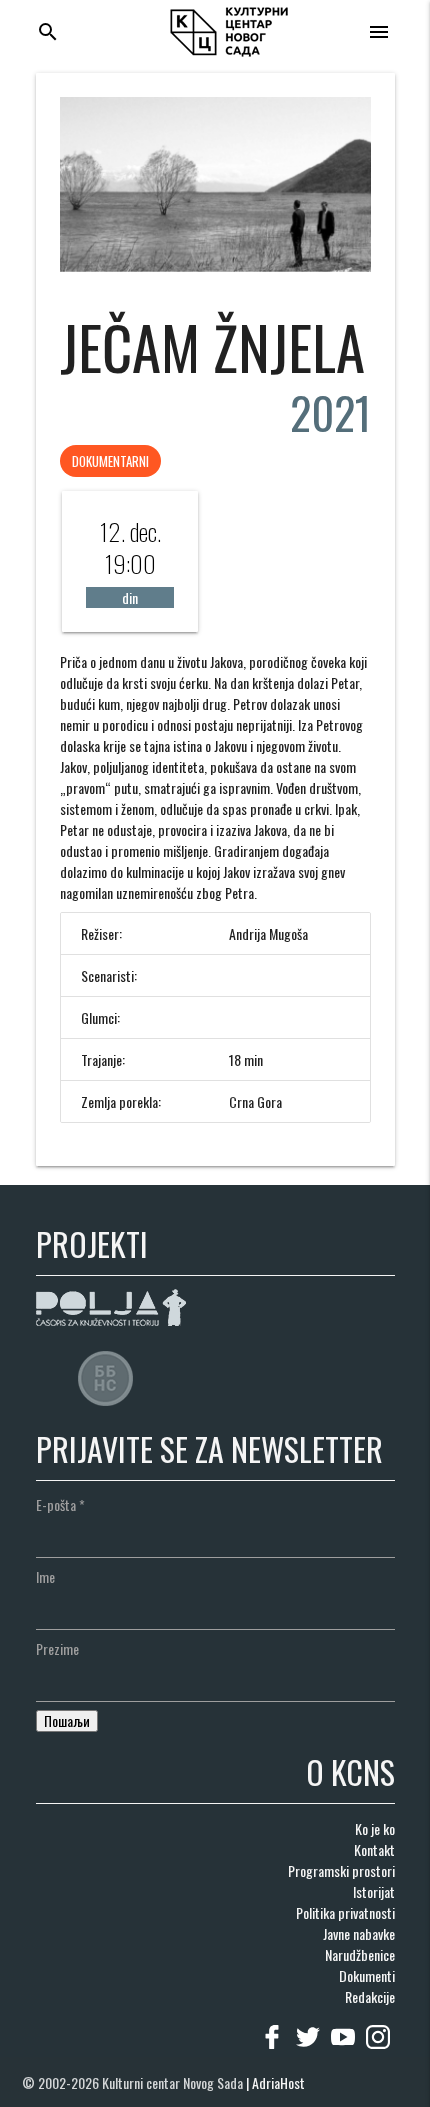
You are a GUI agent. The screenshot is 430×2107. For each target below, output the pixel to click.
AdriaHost (278, 2082)
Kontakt (374, 1849)
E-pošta (60, 1504)
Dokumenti (367, 1975)
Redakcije (370, 1996)
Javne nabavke (359, 1933)
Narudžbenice (360, 1954)
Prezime (57, 1648)
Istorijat (374, 1891)
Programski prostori (341, 1870)
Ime (45, 1576)
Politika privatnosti (345, 1912)
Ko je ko (375, 1828)
